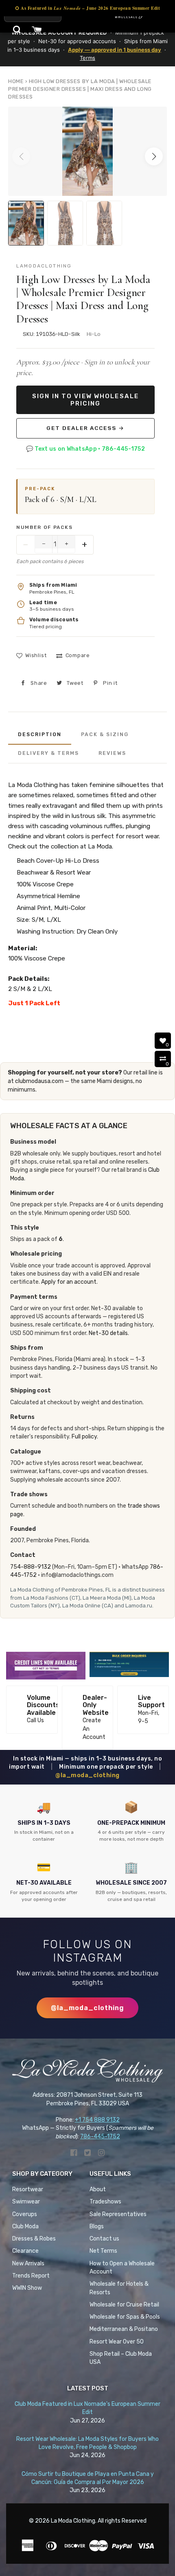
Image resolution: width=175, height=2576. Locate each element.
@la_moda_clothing (87, 1775)
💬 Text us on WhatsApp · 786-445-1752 (85, 449)
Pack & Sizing (105, 734)
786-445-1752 (100, 2136)
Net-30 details (108, 1333)
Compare (78, 655)
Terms (87, 58)
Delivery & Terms (48, 753)
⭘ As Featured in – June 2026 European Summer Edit (87, 8)
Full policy (84, 1437)
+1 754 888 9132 (97, 2120)
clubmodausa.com (39, 1081)
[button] (154, 156)
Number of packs (44, 527)
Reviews (112, 753)
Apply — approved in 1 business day (115, 50)
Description (40, 734)
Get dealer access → (85, 428)
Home (16, 81)
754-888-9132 (31, 1567)
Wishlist (36, 655)
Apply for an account (69, 1282)
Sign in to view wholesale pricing (85, 400)
